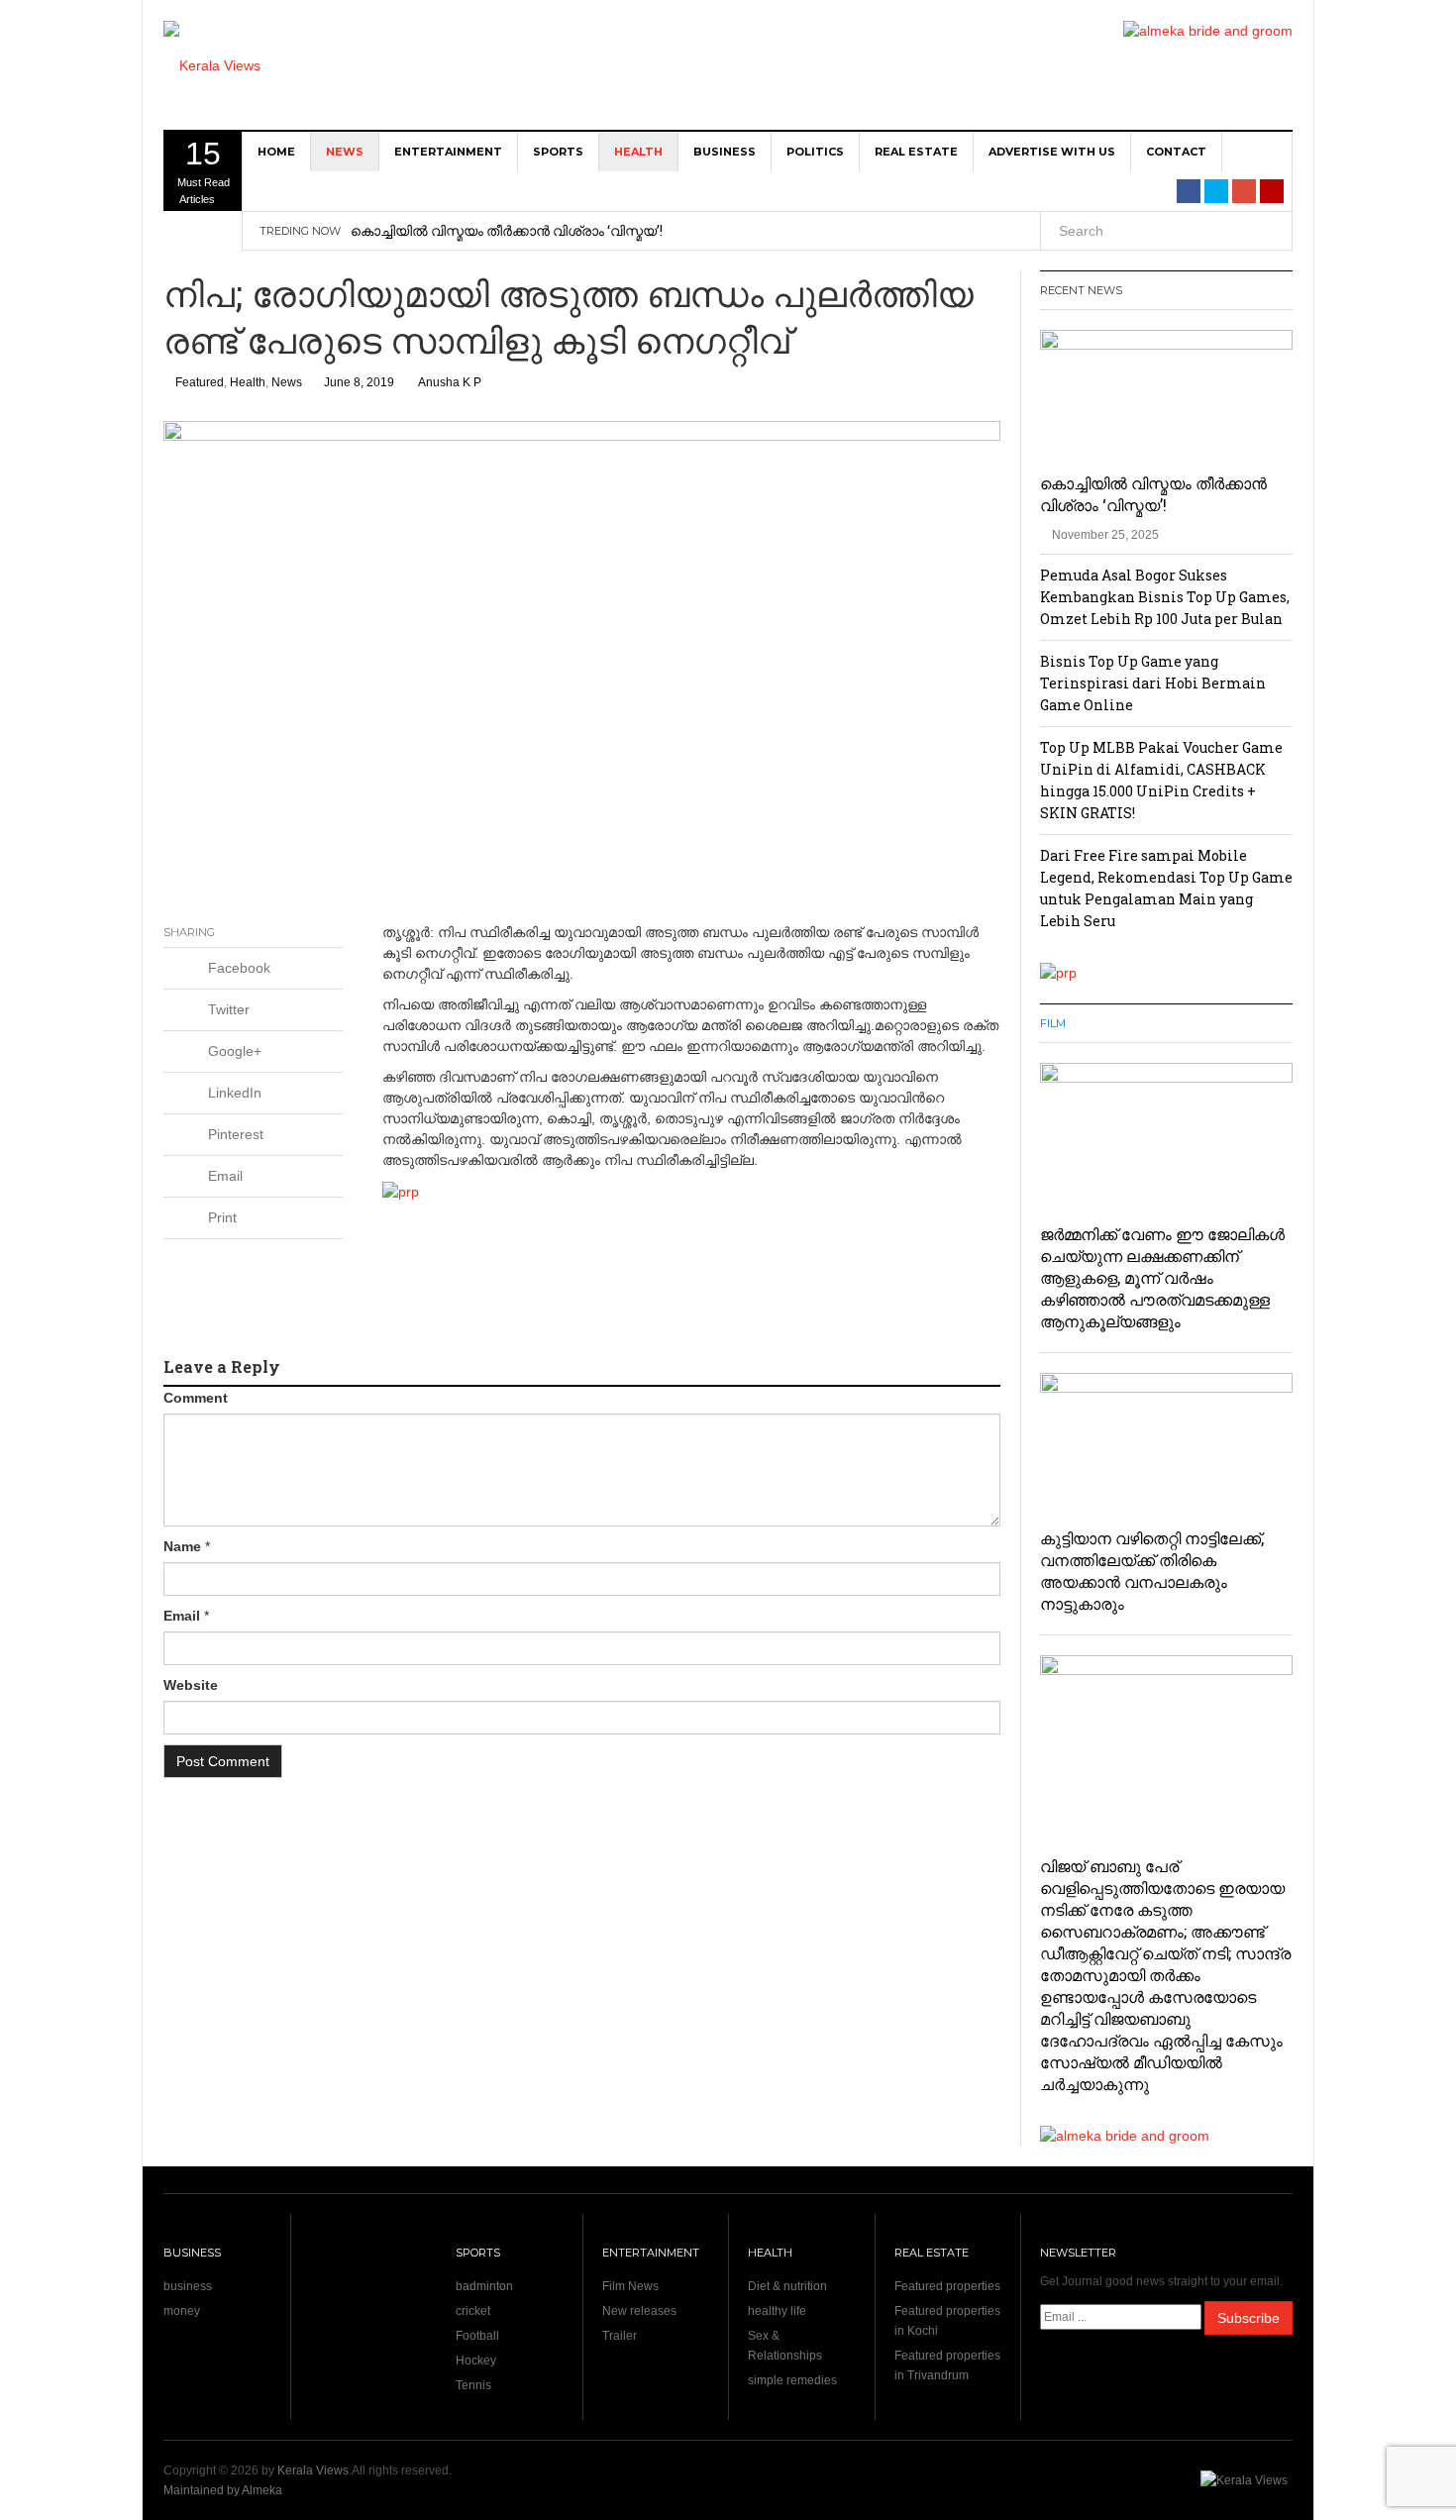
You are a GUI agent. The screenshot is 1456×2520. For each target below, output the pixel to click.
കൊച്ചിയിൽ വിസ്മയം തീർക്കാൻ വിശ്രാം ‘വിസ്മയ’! (507, 230)
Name (182, 1546)
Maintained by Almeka (223, 2490)
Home (276, 152)
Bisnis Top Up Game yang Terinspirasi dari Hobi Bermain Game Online (1153, 683)
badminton (484, 2286)
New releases (639, 2311)
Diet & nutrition (787, 2286)
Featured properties (947, 2286)
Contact (1176, 152)
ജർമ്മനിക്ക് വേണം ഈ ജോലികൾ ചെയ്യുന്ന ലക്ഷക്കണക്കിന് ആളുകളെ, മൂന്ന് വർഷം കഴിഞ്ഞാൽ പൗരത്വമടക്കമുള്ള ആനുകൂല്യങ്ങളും (1162, 1277)
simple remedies (792, 2380)
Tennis (473, 2385)
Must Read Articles (204, 170)
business (725, 152)
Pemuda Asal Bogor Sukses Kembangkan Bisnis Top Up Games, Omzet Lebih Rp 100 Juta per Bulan (1165, 597)
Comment (196, 1398)
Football (477, 2336)
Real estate (916, 152)
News (345, 152)
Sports (558, 152)
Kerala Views (313, 2470)
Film (1053, 1023)
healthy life (777, 2311)
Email (182, 1616)
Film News (630, 2286)
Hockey (476, 2361)
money (182, 2311)
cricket (473, 2311)
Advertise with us (1052, 152)
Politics (815, 152)
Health (638, 152)
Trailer (620, 2336)
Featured (200, 382)
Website (191, 1685)
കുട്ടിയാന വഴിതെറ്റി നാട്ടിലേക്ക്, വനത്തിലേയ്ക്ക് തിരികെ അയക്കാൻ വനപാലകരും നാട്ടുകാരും (1152, 1571)
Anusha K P (450, 382)
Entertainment (448, 152)
